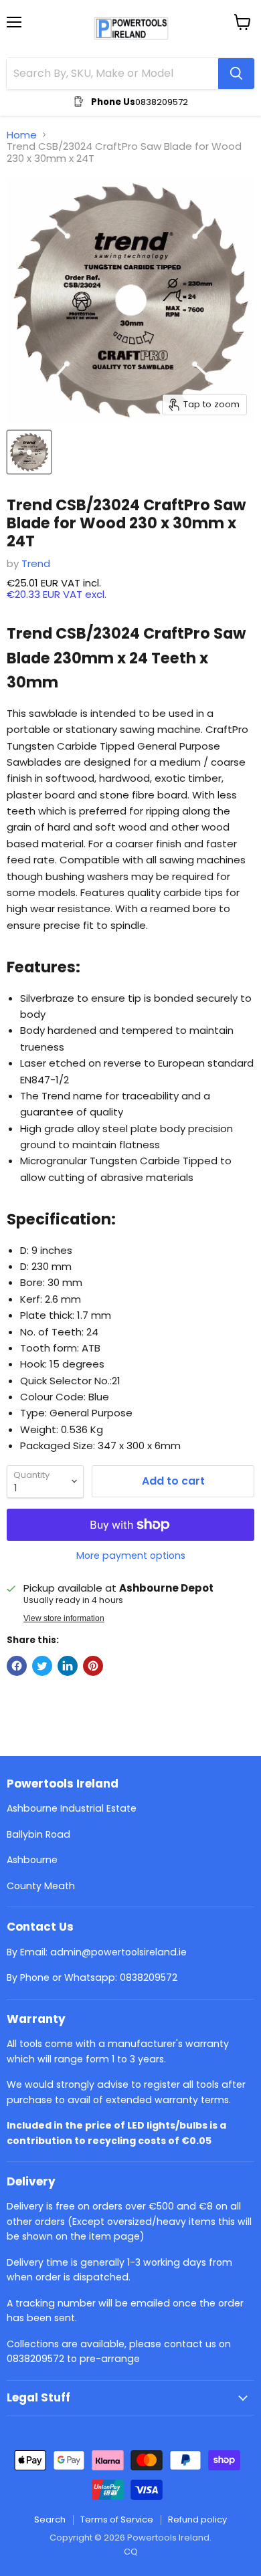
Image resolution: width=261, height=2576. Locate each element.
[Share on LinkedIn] (68, 1666)
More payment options (131, 1555)
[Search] (236, 74)
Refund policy (197, 2519)
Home (22, 135)
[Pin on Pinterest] (93, 1666)
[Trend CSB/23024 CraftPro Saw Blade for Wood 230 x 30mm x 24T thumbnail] (29, 452)
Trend (36, 563)
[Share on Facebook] (17, 1666)
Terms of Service (117, 2519)
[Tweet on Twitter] (42, 1666)
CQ (131, 2552)
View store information (64, 1618)
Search (50, 2519)
